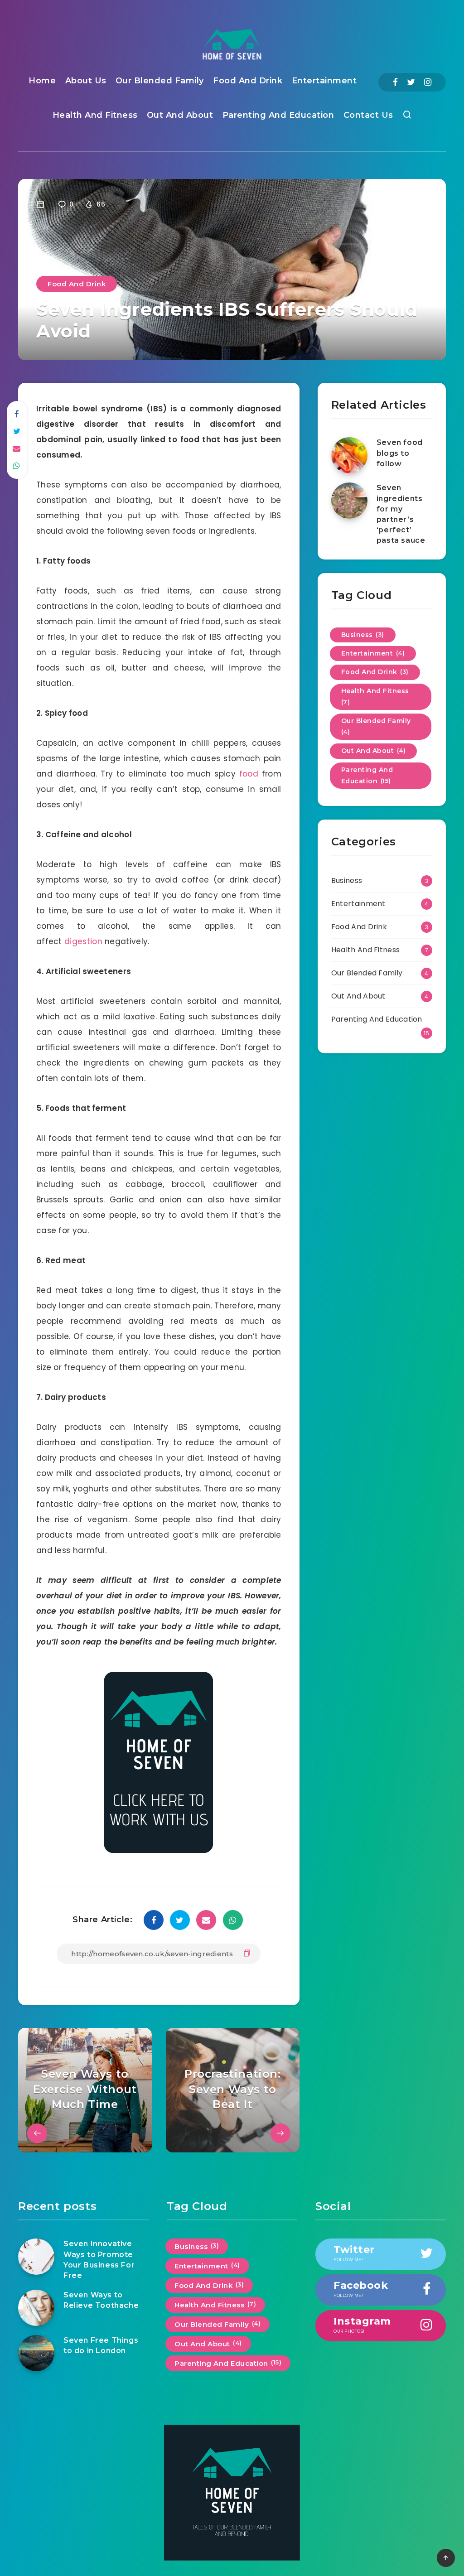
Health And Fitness (95, 115)
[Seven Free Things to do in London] (36, 2353)
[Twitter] (411, 82)
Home (42, 81)
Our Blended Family (160, 81)
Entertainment (324, 81)
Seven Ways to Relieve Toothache (101, 2300)
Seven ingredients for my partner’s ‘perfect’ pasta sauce (401, 514)
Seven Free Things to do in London (101, 2345)
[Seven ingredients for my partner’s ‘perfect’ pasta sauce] (349, 501)
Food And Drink (248, 81)
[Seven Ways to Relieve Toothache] (36, 2308)
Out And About (180, 115)
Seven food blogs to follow (400, 453)
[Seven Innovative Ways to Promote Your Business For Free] (36, 2257)
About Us (86, 81)
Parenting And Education (278, 115)
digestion (83, 941)
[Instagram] (428, 82)
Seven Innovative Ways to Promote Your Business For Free (99, 2260)
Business (363, 635)
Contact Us (368, 115)
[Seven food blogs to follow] (349, 455)
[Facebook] (395, 82)
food (249, 774)
